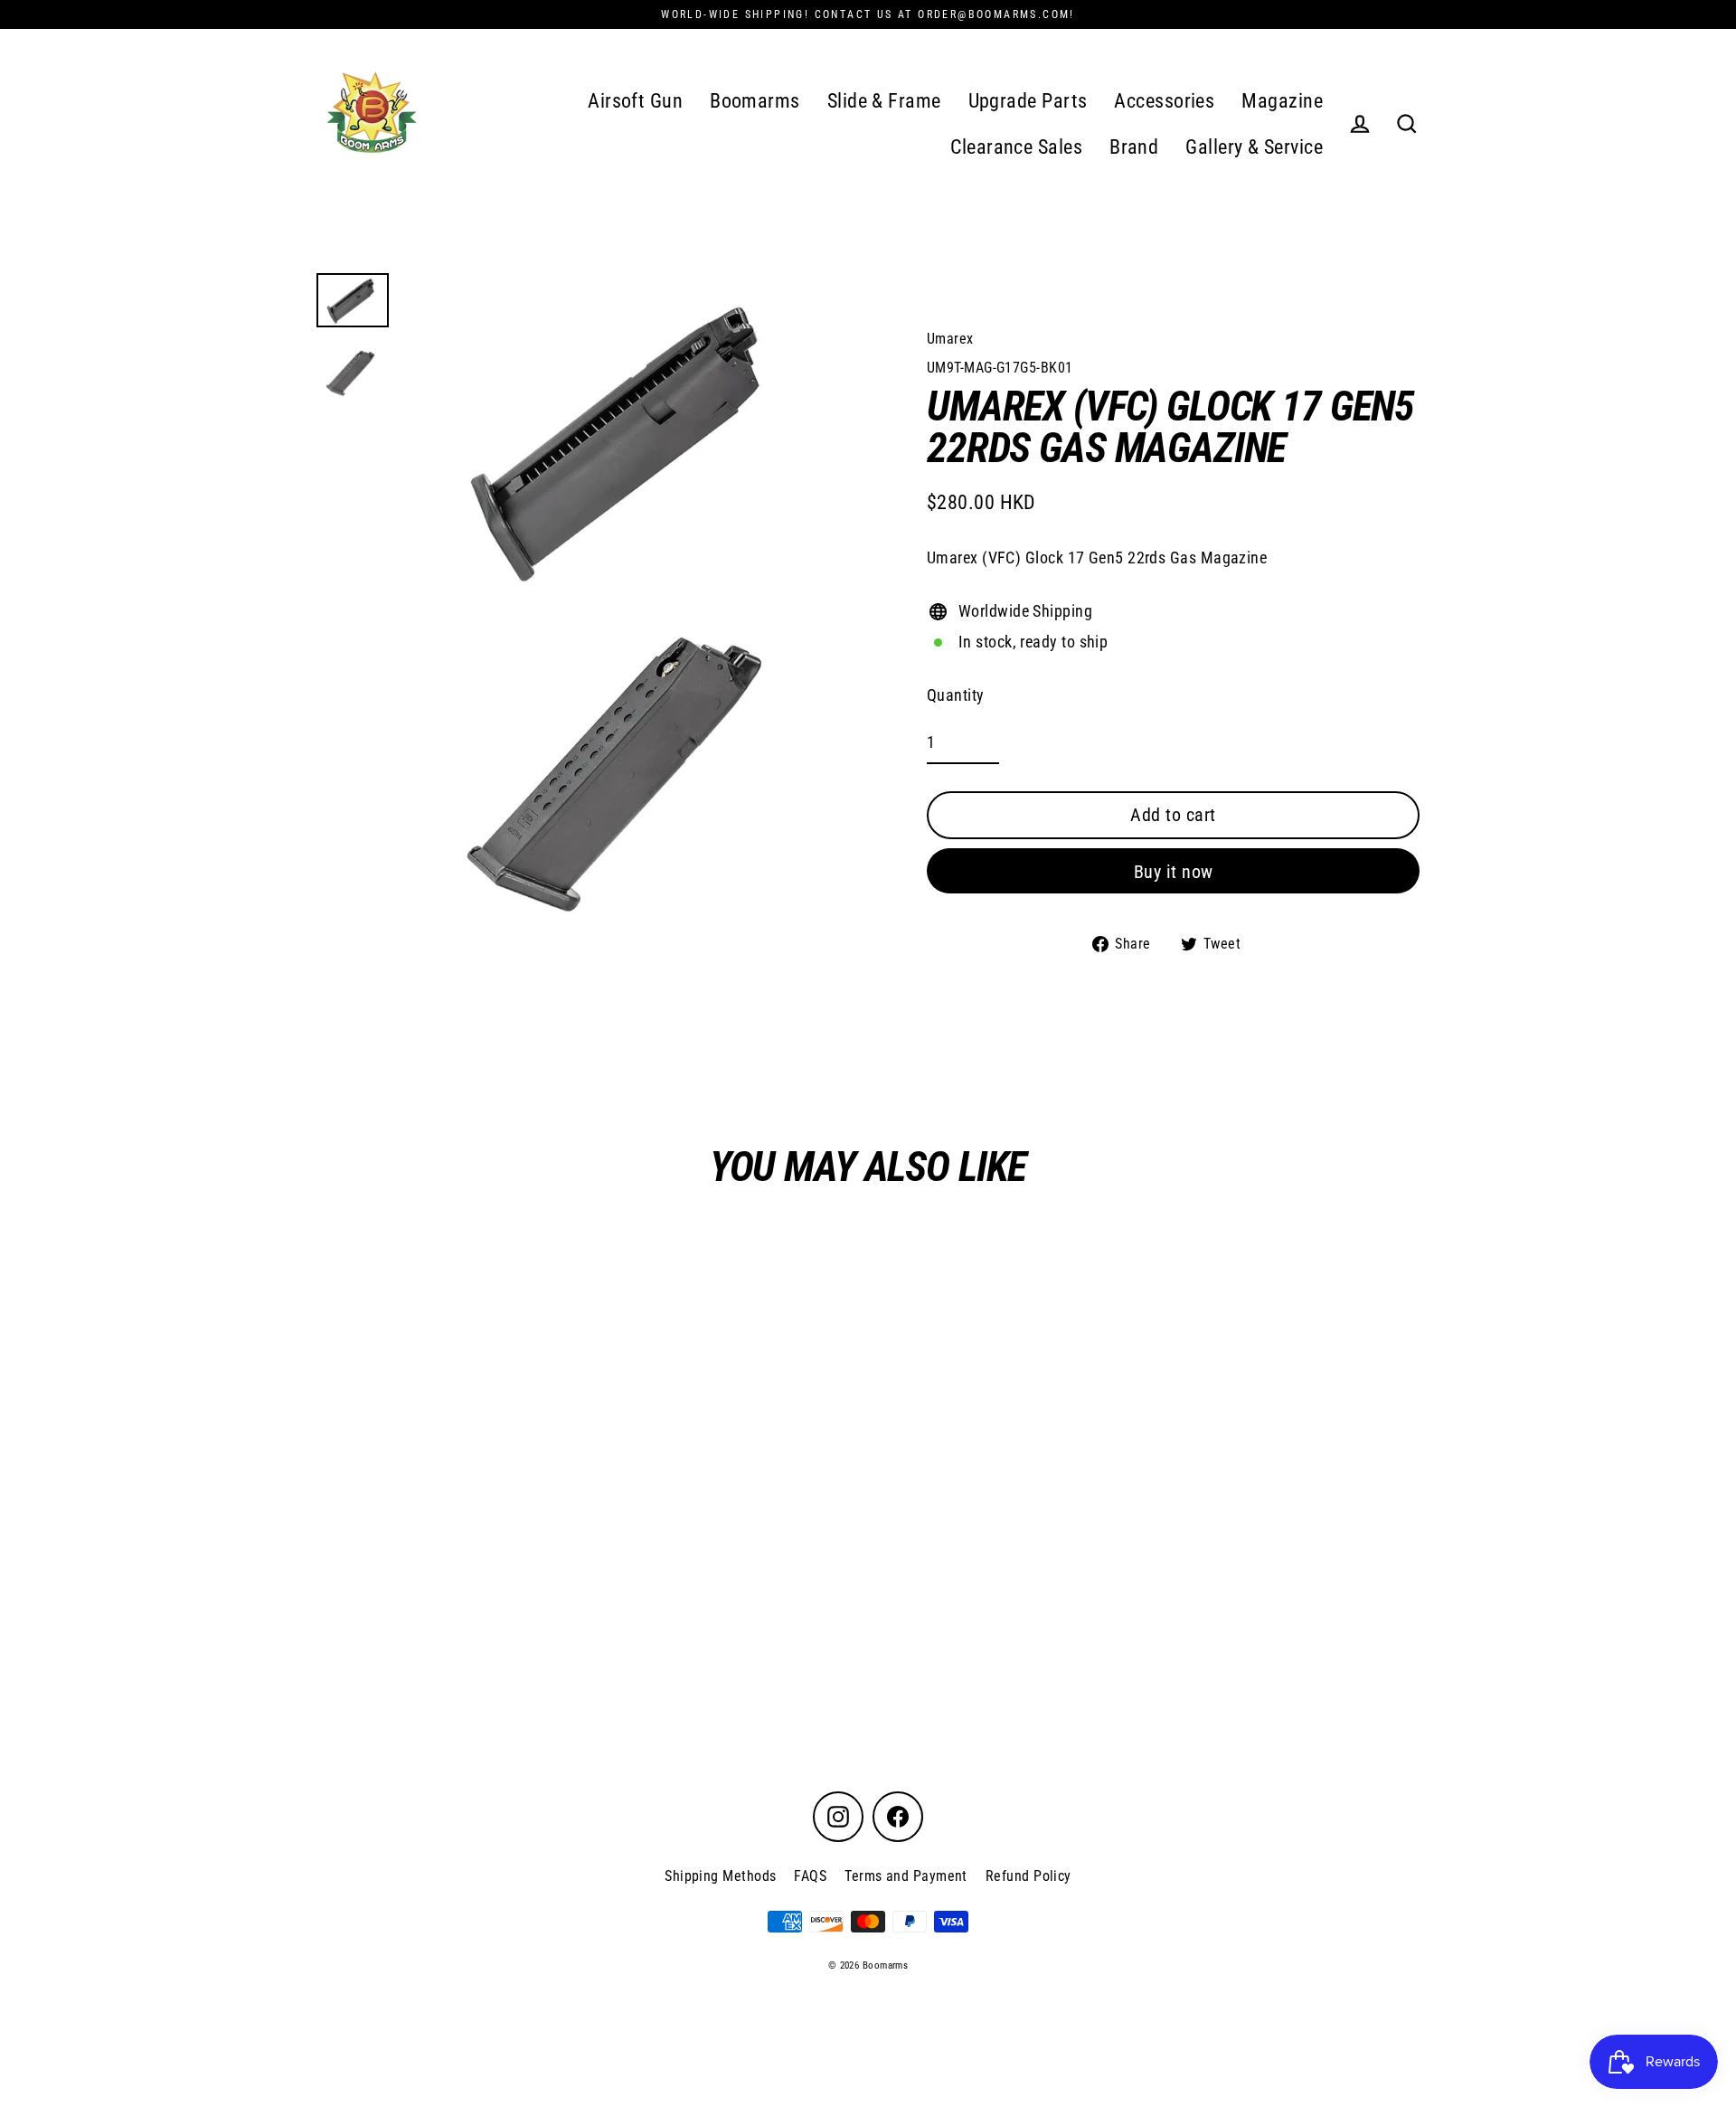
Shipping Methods (720, 1876)
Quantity (956, 695)
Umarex (950, 339)
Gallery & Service (1254, 147)
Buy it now (1174, 872)
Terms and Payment (906, 1876)
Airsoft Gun (635, 101)
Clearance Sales (1016, 147)
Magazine (1282, 101)
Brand (1134, 147)
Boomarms (755, 101)
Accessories (1164, 101)
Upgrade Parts (1028, 101)
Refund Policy (1028, 1876)
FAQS (810, 1876)
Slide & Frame (884, 101)
